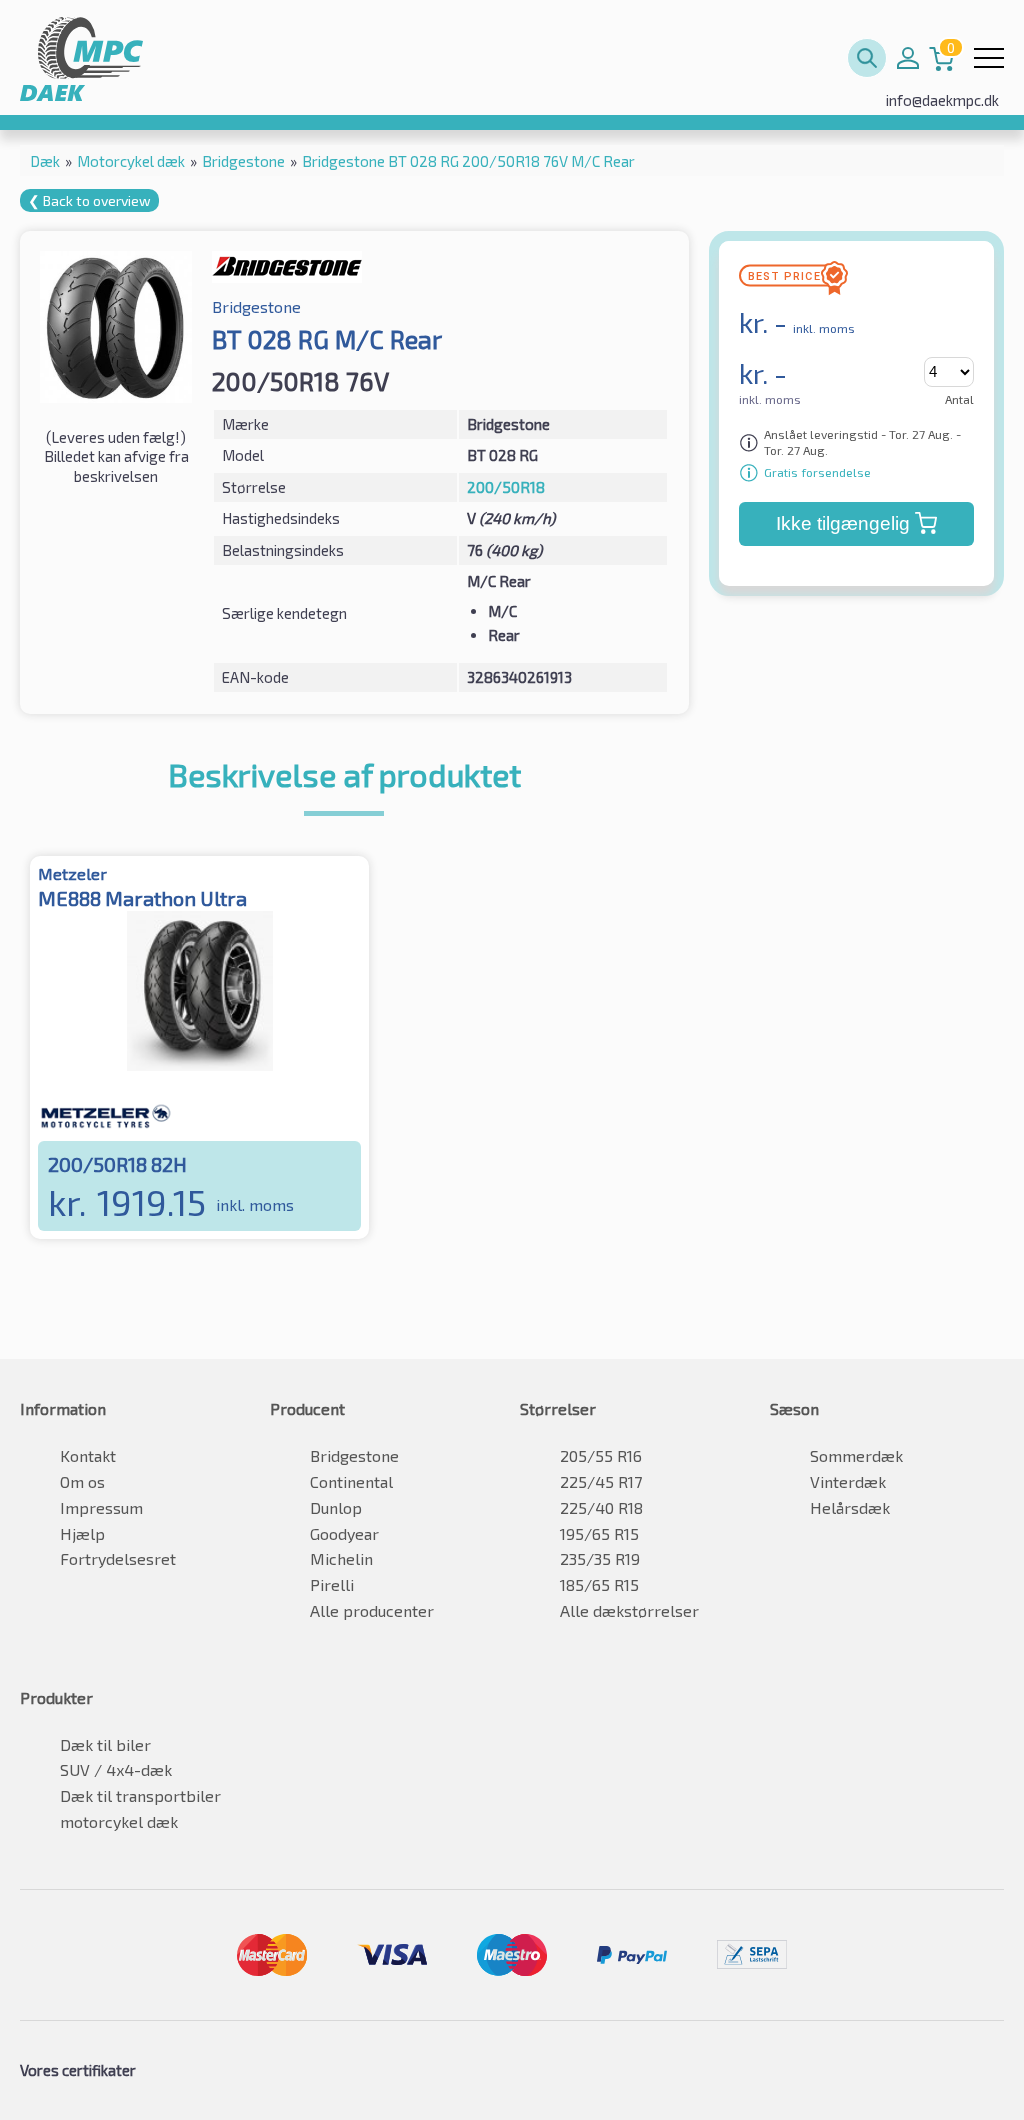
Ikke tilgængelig (843, 523)
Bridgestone (354, 1455)
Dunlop (336, 1507)
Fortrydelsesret (118, 1558)
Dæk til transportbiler (140, 1795)
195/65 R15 (599, 1533)
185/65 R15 (599, 1584)
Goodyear (344, 1533)
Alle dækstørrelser (629, 1610)
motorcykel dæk (119, 1821)
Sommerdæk (856, 1455)
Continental (351, 1481)
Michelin (341, 1558)
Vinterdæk (848, 1481)
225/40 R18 (601, 1507)
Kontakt (88, 1455)
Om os (82, 1481)
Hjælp (82, 1533)
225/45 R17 (601, 1481)
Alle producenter (372, 1610)
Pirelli (332, 1584)
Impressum (101, 1507)
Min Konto (908, 58)
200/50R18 (506, 487)
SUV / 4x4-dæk (116, 1769)
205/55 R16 (601, 1455)
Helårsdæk (850, 1507)
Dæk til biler (105, 1744)
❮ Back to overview (89, 200)
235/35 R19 (600, 1558)
